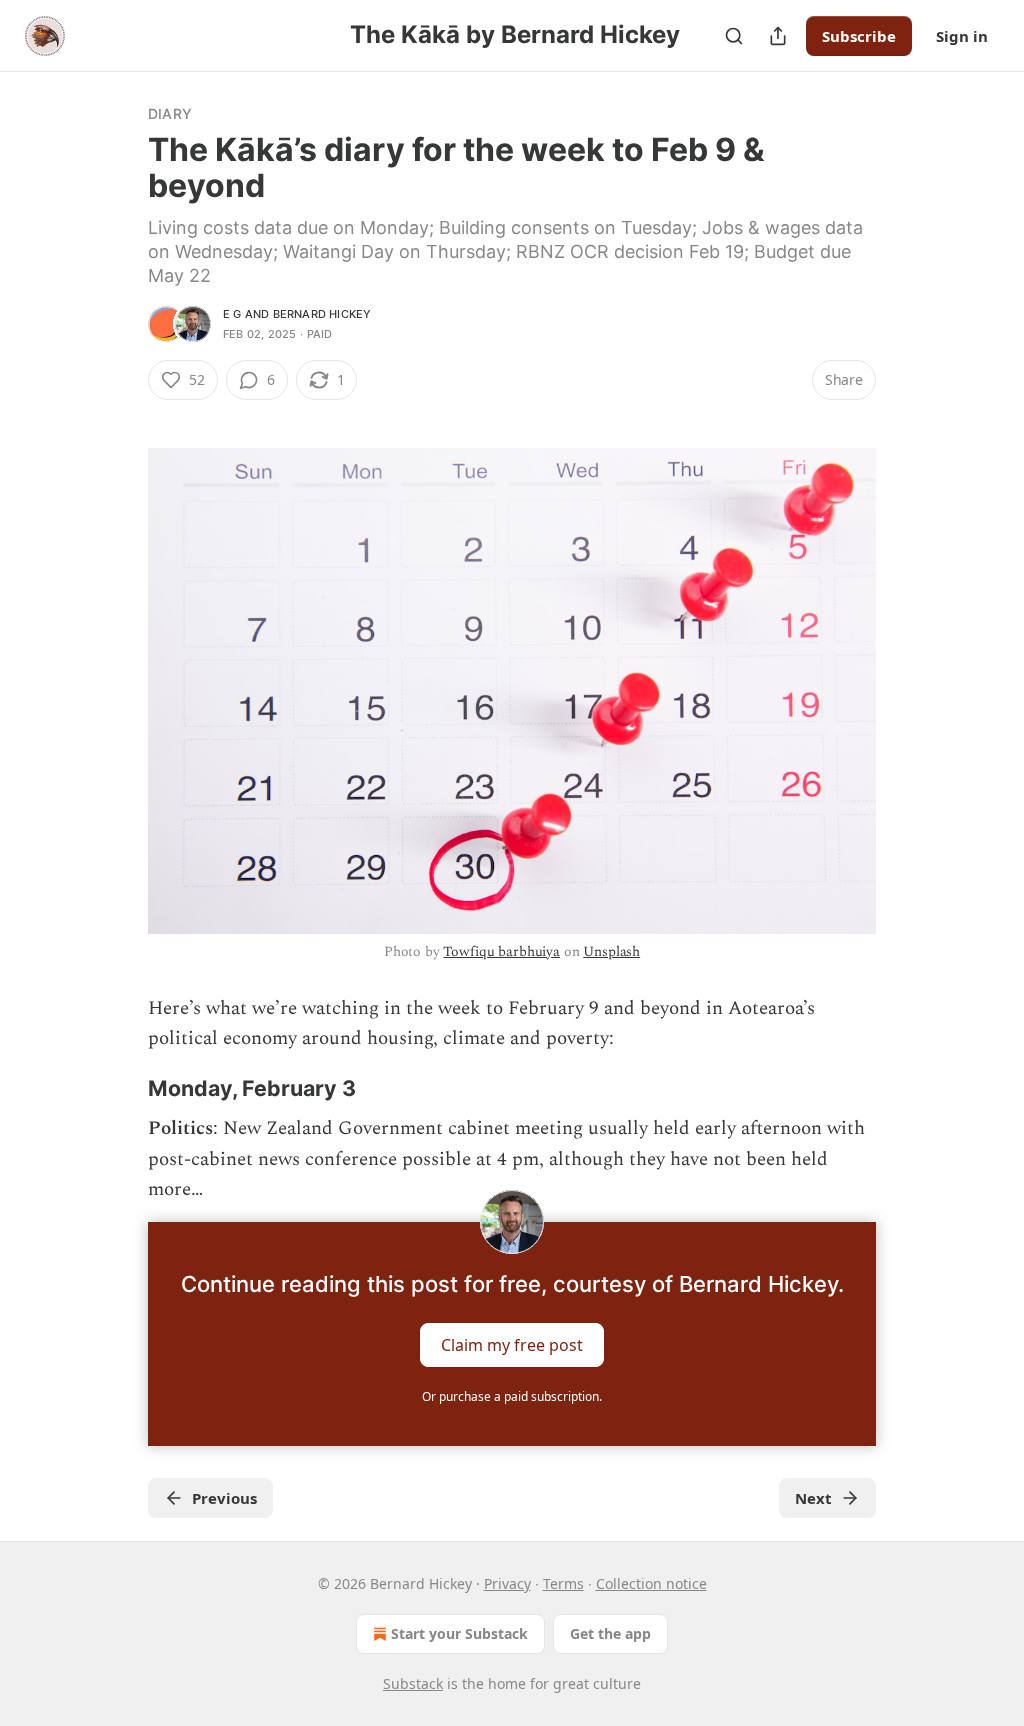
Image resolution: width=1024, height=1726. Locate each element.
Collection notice (651, 1583)
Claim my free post (512, 1344)
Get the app (610, 1633)
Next (813, 1498)
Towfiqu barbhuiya (501, 951)
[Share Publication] (778, 36)
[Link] (120, 1089)
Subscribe (859, 36)
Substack (413, 1683)
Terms (563, 1583)
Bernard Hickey (322, 314)
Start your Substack (459, 1633)
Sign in (962, 36)
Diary (170, 113)
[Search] (734, 36)
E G (232, 314)
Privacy (507, 1583)
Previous (224, 1498)
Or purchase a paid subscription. (512, 1396)
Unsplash (611, 951)
